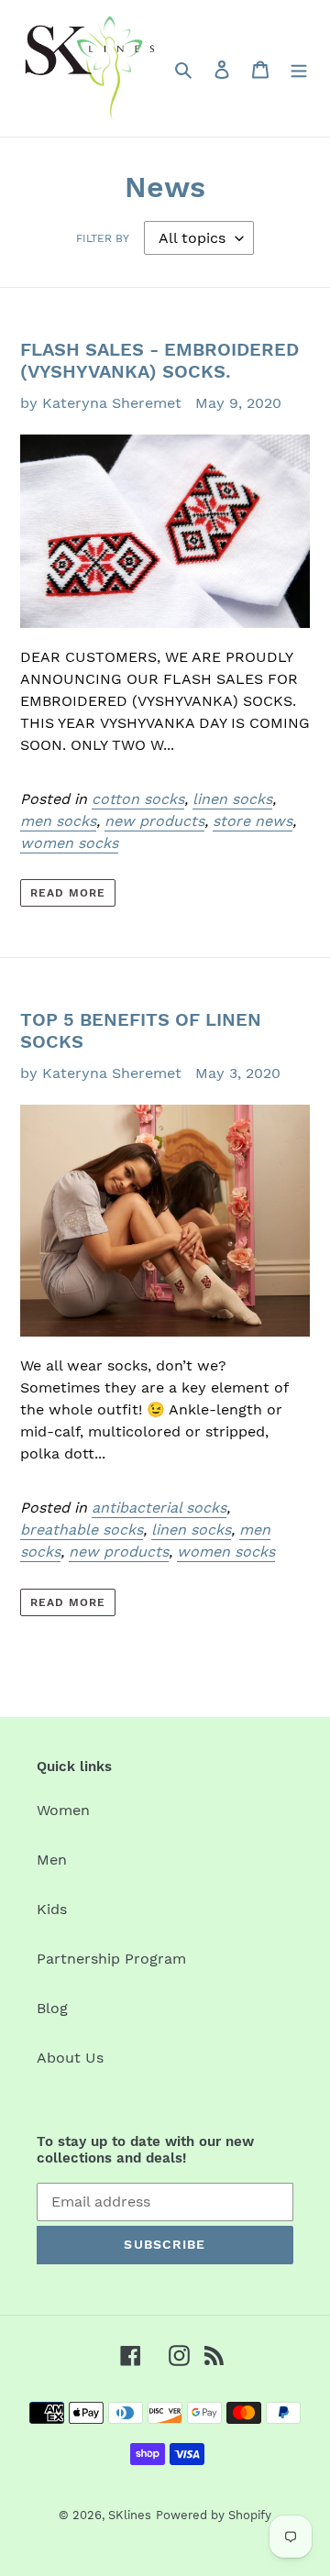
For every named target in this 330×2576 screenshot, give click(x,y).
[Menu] (299, 69)
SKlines (130, 2515)
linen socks (232, 799)
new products (154, 821)
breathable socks (82, 1530)
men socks (58, 821)
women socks (69, 843)
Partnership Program (111, 1959)
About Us (70, 2058)
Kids (52, 1909)
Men (52, 1860)
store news (253, 821)
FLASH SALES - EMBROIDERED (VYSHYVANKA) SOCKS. (159, 360)
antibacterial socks (159, 1508)
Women (63, 1810)
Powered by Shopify (214, 2515)
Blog (52, 2008)
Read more (68, 893)
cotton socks (138, 799)
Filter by (103, 238)
